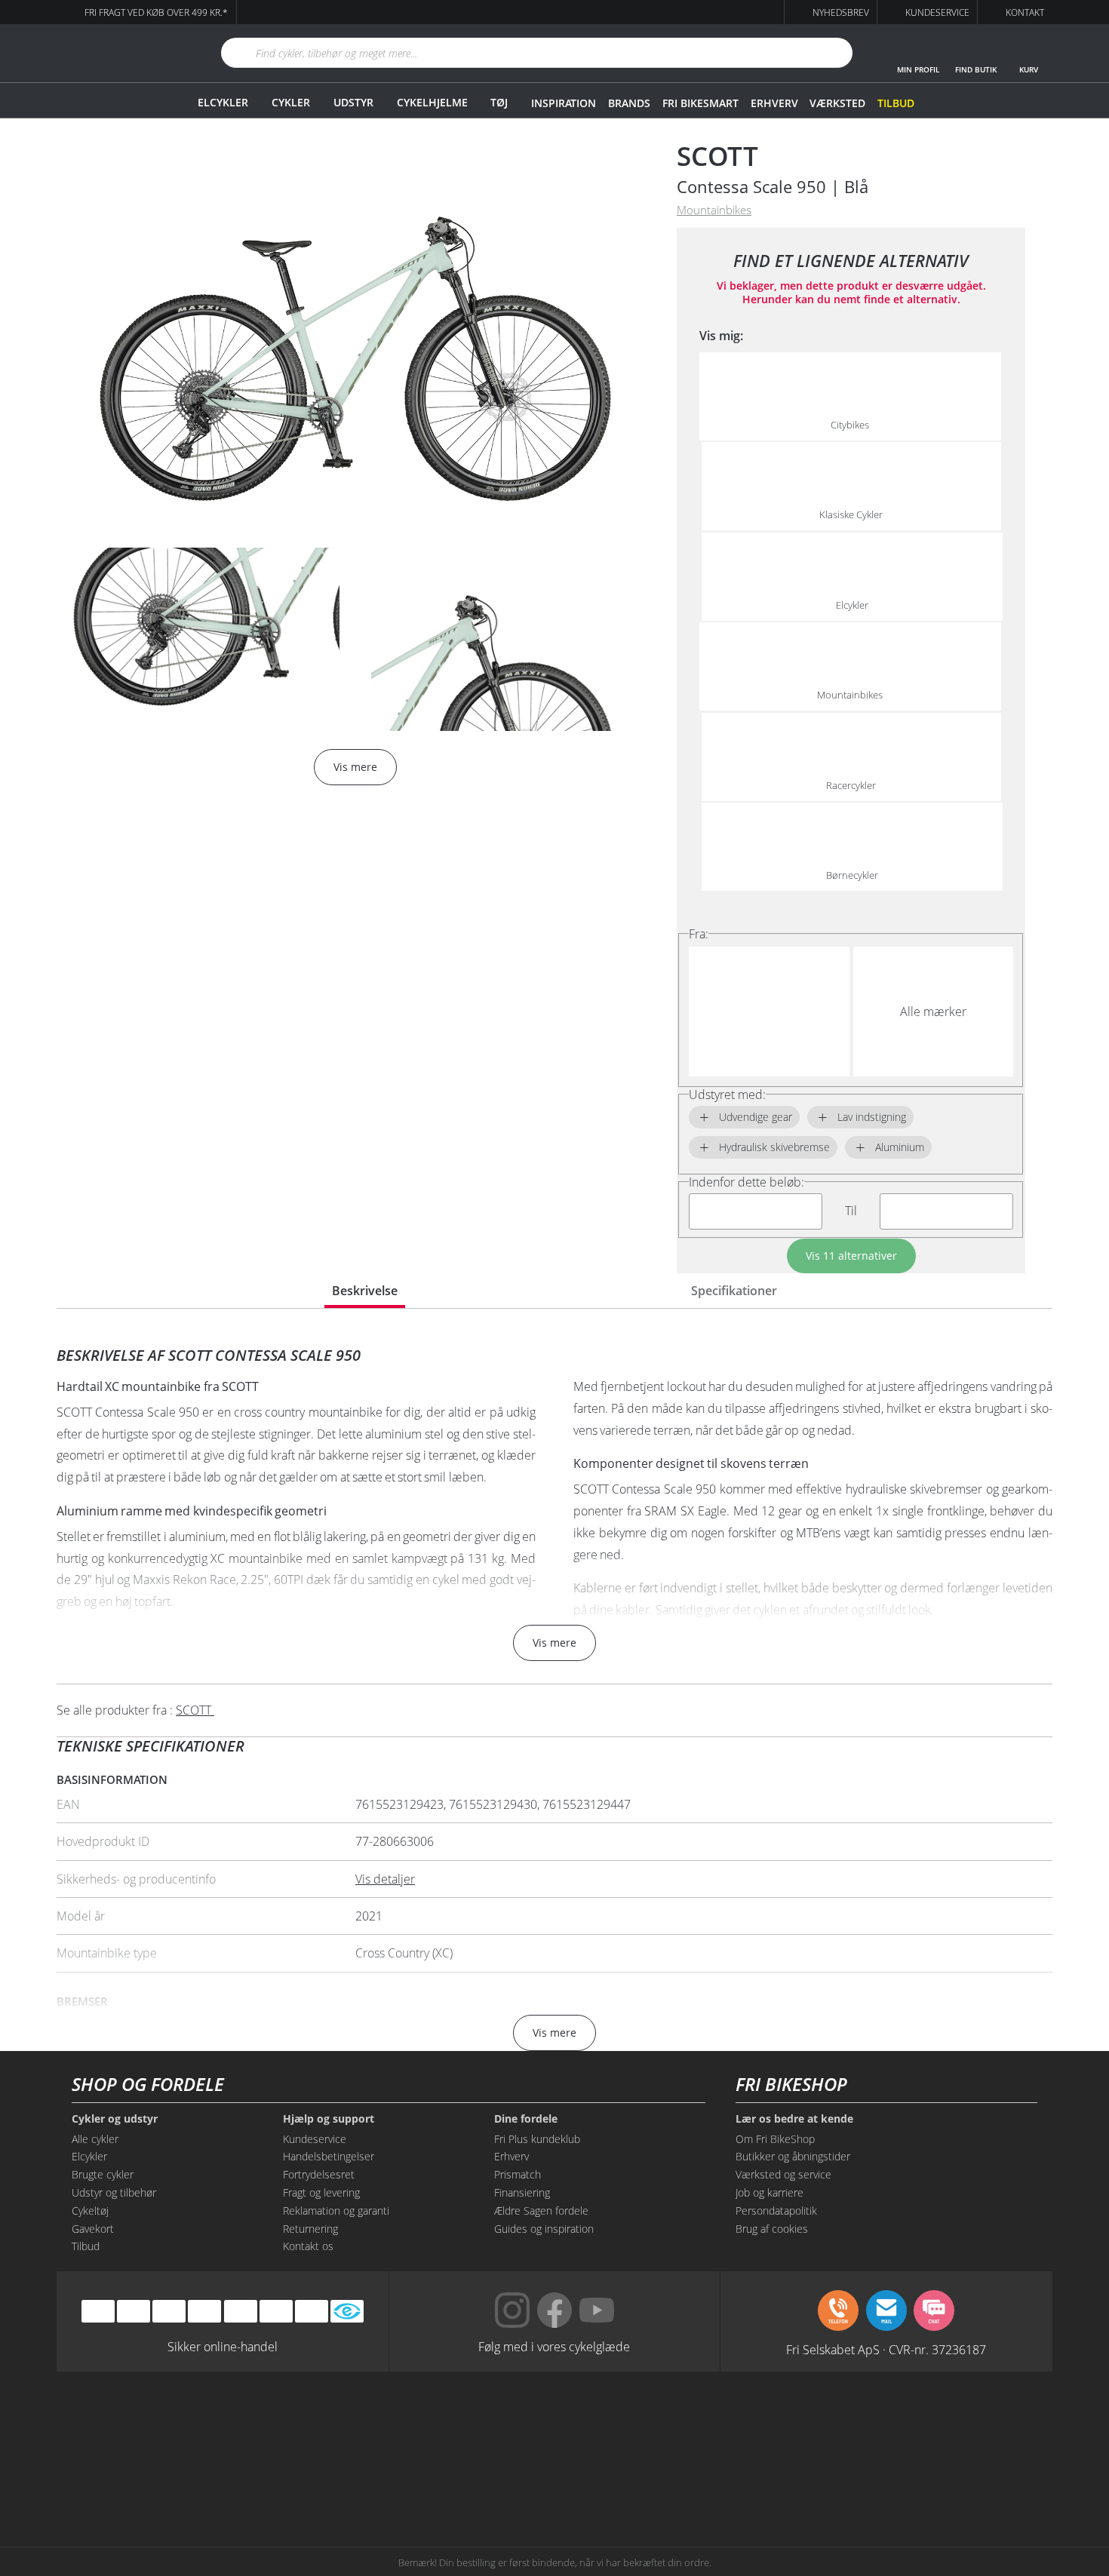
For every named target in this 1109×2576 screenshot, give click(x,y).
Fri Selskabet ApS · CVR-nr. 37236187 (886, 2349)
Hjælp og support (329, 2119)
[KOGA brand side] (762, 2423)
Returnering (310, 2229)
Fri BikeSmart (700, 103)
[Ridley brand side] (347, 2480)
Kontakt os (308, 2246)
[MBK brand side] (347, 2423)
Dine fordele (526, 2119)
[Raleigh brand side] (762, 2480)
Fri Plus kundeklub (537, 2139)
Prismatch (518, 2174)
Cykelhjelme (432, 102)
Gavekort (93, 2229)
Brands (629, 103)
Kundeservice (315, 2139)
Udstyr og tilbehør (114, 2192)
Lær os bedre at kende (794, 2119)
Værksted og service (783, 2174)
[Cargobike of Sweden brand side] (485, 2480)
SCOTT (717, 156)
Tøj (499, 102)
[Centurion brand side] (901, 2423)
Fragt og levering (321, 2192)
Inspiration (564, 103)
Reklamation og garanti (336, 2211)
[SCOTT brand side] (624, 2423)
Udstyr (353, 102)
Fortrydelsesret (319, 2174)
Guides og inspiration (544, 2229)
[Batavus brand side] (208, 2423)
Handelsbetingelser (329, 2156)
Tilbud (896, 103)
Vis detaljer (385, 1879)
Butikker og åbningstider (793, 2156)
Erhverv (774, 103)
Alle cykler (95, 2139)
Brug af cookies (772, 2229)
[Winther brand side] (485, 2423)
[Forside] (121, 53)
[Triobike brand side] (624, 2480)
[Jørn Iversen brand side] (901, 2480)
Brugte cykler (103, 2174)
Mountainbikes (714, 210)
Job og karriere (770, 2192)
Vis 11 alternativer (851, 1256)
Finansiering (522, 2192)
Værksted (837, 103)
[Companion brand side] (208, 2480)
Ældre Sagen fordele (541, 2211)
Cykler (291, 102)
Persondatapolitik (776, 2211)
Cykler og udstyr (115, 2119)
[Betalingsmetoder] (204, 2312)
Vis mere (554, 1643)
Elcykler (223, 102)
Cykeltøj (90, 2211)
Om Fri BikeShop (775, 2139)
